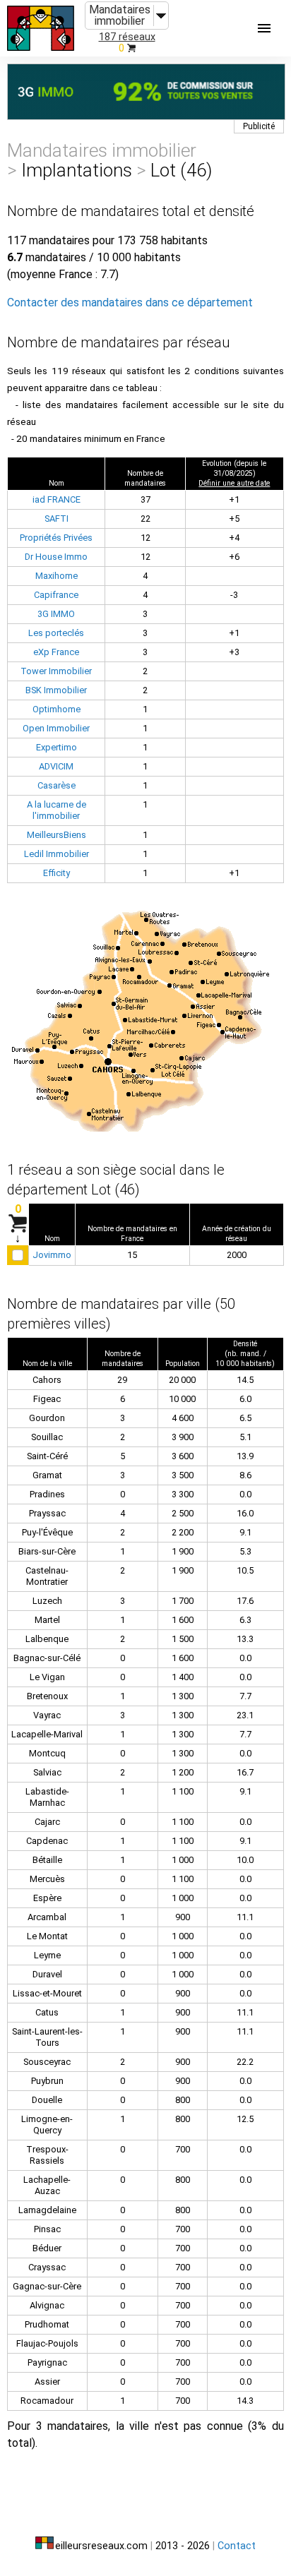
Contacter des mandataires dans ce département (130, 302)
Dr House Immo (56, 557)
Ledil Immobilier (57, 854)
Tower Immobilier (56, 671)
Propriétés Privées (56, 538)
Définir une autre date (234, 483)
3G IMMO (56, 614)
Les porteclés (56, 633)
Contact (237, 2546)
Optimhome (57, 709)
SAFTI (57, 519)
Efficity (57, 873)
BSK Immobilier (56, 690)
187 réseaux (127, 37)
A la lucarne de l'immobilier (57, 810)
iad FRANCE (57, 499)
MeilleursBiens (57, 835)
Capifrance (56, 595)
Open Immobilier (56, 728)
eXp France (56, 652)
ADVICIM (56, 766)
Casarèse (57, 785)
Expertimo (57, 747)
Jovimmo (52, 1255)
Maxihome (57, 576)
